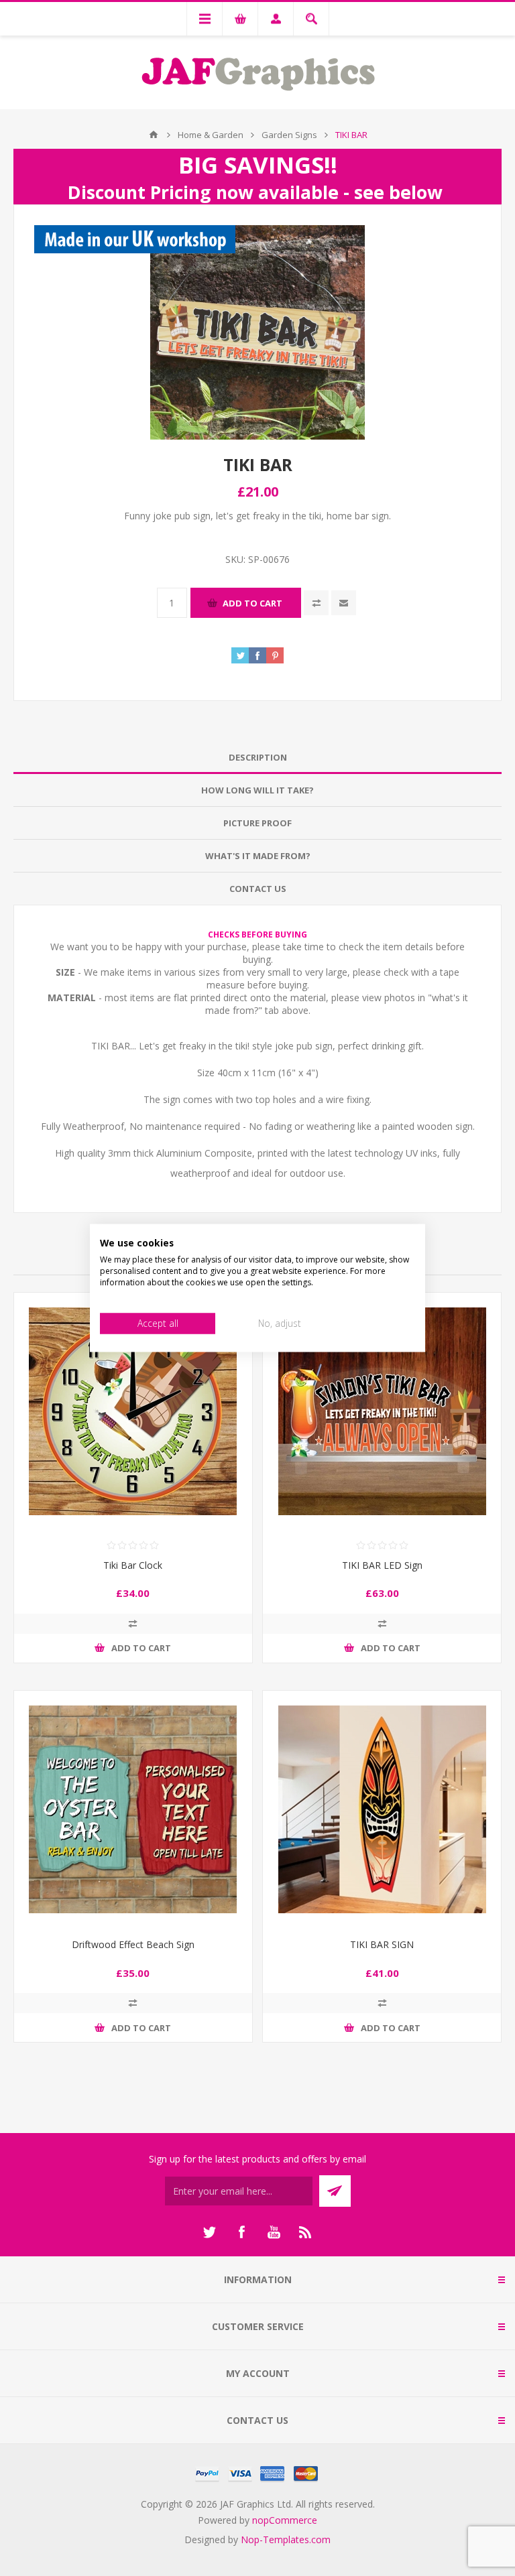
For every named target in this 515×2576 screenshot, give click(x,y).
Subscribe (335, 2191)
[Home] (154, 135)
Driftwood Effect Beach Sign (133, 1944)
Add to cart (252, 603)
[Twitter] (209, 2232)
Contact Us (258, 889)
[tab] (257, 758)
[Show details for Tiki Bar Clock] (133, 1412)
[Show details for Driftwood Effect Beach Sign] (133, 1810)
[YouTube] (274, 2232)
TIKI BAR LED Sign (382, 1565)
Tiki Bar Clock (133, 1565)
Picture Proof (257, 823)
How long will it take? (257, 790)
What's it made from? (258, 856)
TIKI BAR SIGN (382, 1944)
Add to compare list (316, 603)
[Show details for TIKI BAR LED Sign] (382, 1412)
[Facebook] (241, 2232)
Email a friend (344, 603)
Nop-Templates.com (286, 2539)
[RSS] (306, 2232)
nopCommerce (285, 2520)
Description (258, 757)
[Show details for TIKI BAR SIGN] (382, 1810)
